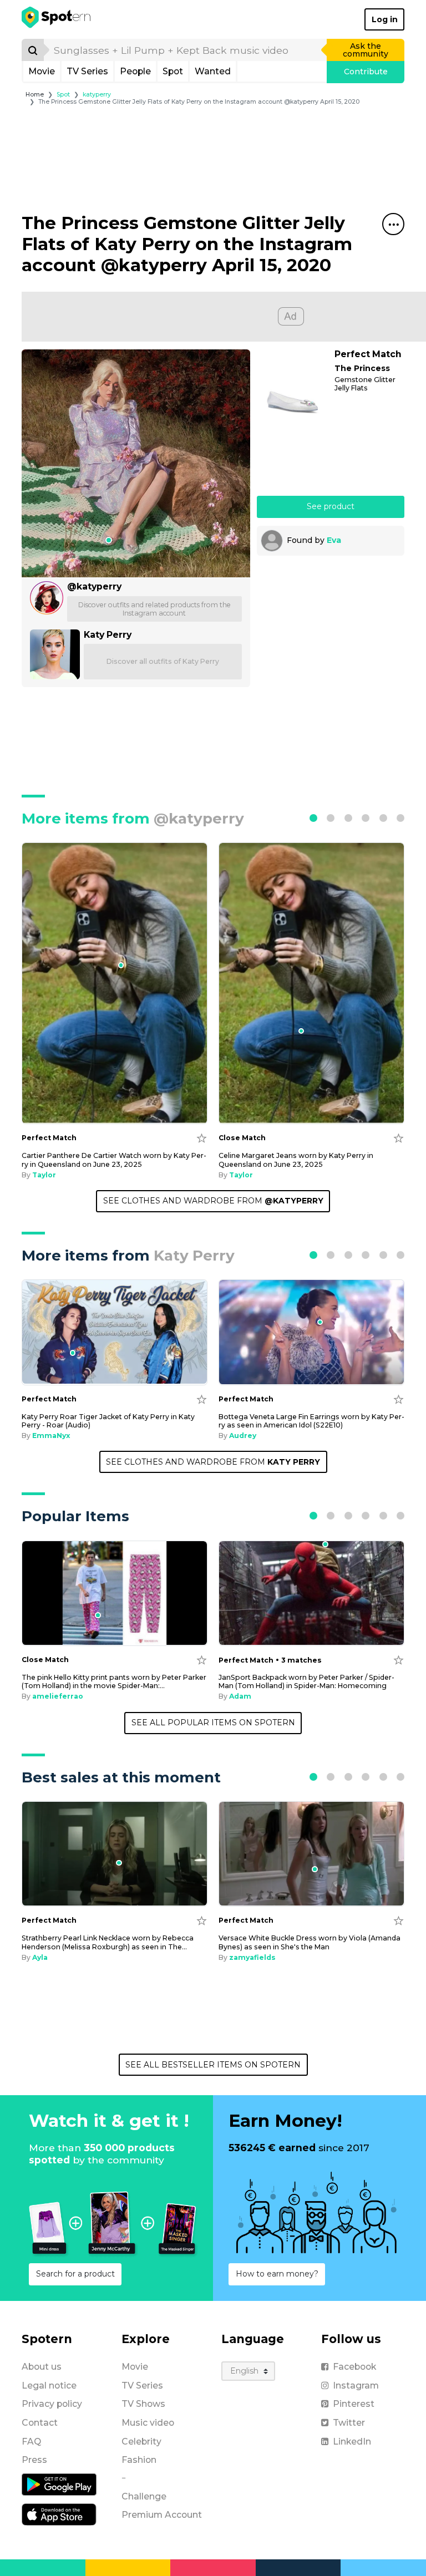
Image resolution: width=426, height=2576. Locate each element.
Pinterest (354, 2404)
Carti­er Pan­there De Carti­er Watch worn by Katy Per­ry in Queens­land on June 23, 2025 (114, 1160)
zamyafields (252, 1957)
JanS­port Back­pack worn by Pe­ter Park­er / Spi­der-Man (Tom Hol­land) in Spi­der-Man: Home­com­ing (306, 1681)
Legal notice (49, 2386)
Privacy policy (52, 2404)
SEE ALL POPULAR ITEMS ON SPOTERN (213, 1723)
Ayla (40, 1957)
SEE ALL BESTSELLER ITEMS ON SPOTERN (213, 2065)
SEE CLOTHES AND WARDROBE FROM (213, 1201)
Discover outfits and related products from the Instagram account (154, 609)
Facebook (354, 2367)
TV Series (87, 71)
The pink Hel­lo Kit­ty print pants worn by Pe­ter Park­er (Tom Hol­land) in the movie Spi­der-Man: (114, 1681)
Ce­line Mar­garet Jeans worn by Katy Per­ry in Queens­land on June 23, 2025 (296, 1160)
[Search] (33, 50)
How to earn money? (277, 2274)
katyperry (97, 95)
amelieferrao (58, 1696)
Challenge (144, 2496)
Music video (148, 2423)
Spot (173, 71)
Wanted (213, 71)
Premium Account (162, 2515)
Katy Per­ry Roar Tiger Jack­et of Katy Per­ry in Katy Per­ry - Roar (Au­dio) (108, 1421)
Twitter (349, 2423)
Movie (42, 71)
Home (35, 95)
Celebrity (141, 2442)
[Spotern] (57, 19)
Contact (40, 2423)
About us (42, 2367)
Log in (385, 19)
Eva (334, 540)
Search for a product (75, 2274)
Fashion (139, 2460)
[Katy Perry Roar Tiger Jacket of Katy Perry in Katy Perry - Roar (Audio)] (115, 1332)
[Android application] (59, 2484)
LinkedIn (352, 2442)
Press (34, 2460)
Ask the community (366, 50)
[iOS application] (59, 2514)
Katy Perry (108, 635)
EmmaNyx (51, 1436)
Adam (240, 1696)
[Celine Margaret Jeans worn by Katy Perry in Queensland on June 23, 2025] (311, 983)
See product (331, 506)
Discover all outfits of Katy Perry (163, 661)
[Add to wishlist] (202, 1138)
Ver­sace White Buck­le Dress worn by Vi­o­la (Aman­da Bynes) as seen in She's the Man (310, 1942)
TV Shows (143, 2404)
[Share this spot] (393, 224)
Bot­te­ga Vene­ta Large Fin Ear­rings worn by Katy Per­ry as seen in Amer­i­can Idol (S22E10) (311, 1421)
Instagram (356, 2386)
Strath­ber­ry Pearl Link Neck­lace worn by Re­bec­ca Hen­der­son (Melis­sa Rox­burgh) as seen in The (108, 1942)
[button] (313, 818)
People (135, 71)
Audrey (243, 1436)
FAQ (31, 2442)
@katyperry (94, 586)
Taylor (44, 1175)
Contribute (366, 72)
